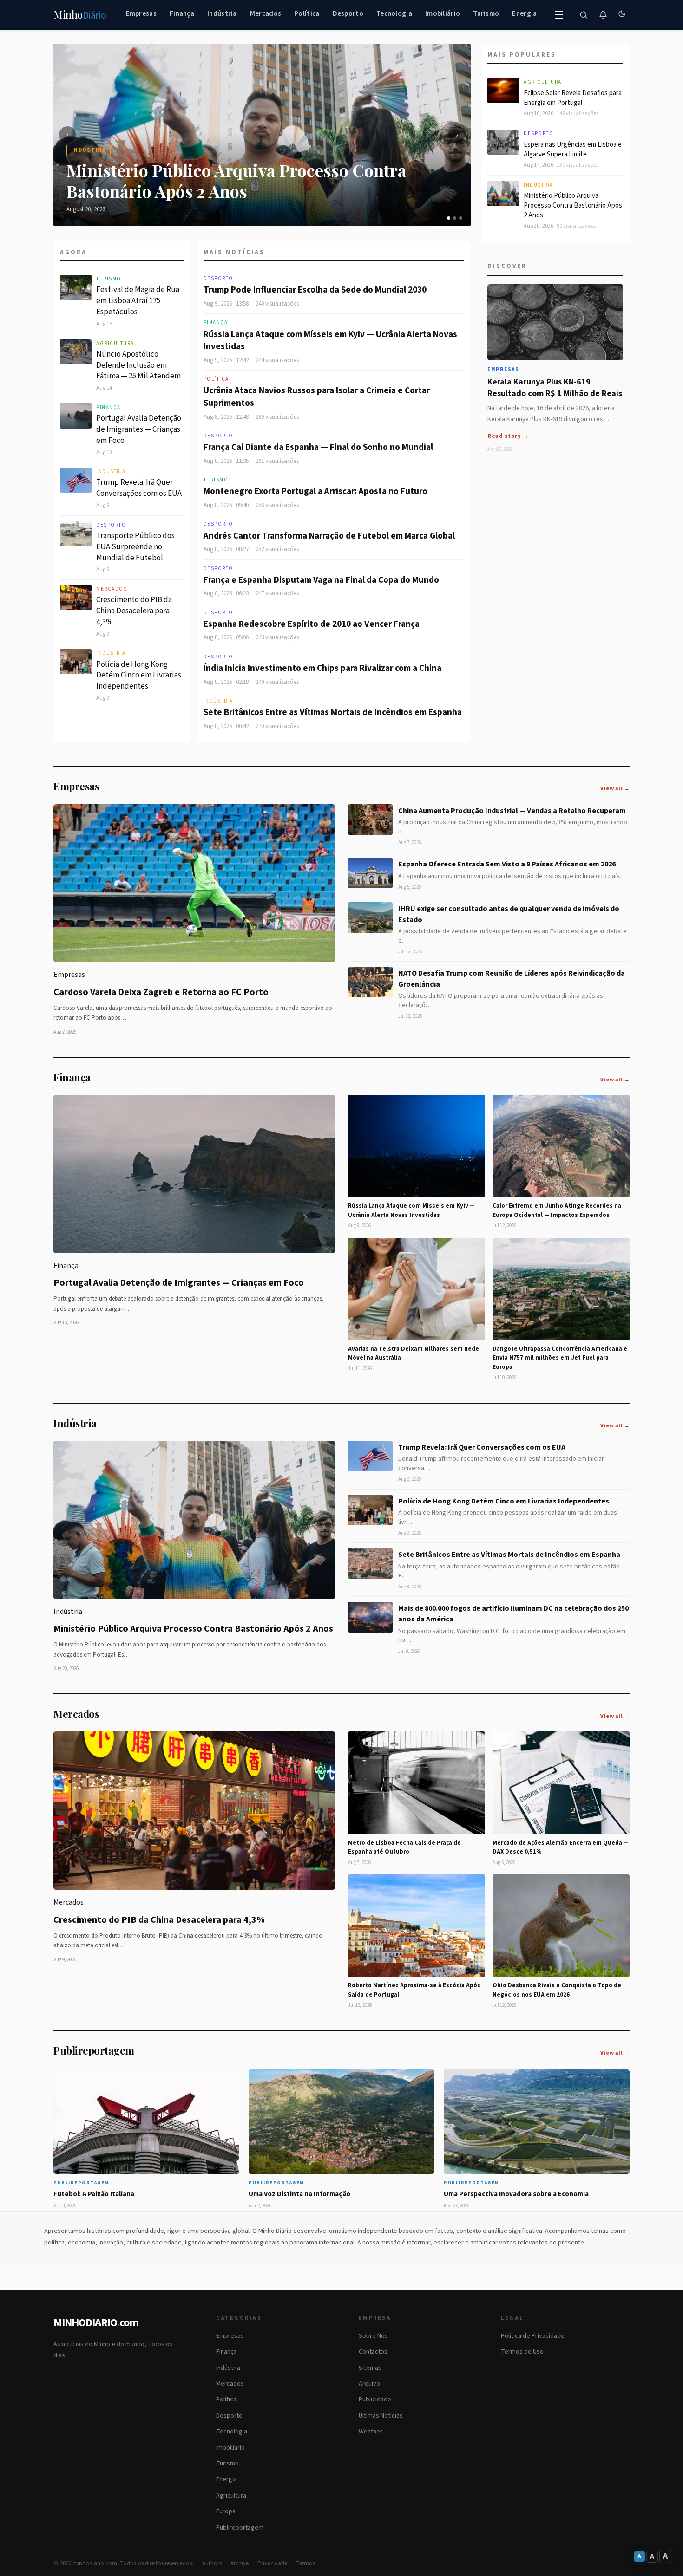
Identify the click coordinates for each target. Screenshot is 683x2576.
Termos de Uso (522, 2352)
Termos (305, 2563)
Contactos (373, 2352)
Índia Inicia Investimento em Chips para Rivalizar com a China (322, 668)
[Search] (584, 15)
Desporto (348, 14)
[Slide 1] (449, 218)
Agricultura (115, 343)
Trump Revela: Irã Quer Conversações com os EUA (139, 488)
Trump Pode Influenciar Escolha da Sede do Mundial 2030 (315, 290)
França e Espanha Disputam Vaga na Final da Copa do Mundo (321, 580)
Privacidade (272, 2563)
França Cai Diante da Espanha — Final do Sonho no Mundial (318, 447)
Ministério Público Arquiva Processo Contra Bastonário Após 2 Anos (573, 205)
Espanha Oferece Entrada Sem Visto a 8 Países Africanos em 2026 (507, 864)
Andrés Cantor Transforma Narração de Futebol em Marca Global (329, 536)
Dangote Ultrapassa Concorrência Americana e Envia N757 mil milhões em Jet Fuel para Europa (560, 1358)
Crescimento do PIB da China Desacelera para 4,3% (134, 611)
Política (307, 14)
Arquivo (369, 2384)
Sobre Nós (373, 2336)
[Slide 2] (455, 218)
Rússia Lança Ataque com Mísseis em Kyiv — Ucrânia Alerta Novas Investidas (330, 341)
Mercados (266, 14)
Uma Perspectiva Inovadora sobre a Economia (516, 2194)
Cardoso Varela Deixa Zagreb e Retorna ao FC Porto (161, 992)
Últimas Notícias (381, 2416)
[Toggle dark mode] (622, 15)
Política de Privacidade (533, 2336)
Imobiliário (443, 14)
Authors (212, 2563)
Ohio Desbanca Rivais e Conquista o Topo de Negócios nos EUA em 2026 (557, 1990)
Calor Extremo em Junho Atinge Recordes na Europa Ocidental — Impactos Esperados (557, 1210)
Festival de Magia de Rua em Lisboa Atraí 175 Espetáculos (138, 301)
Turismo (486, 14)
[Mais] (559, 15)
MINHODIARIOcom (96, 2323)
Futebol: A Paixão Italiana (94, 2194)
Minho (80, 15)
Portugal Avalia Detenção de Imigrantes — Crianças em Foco (139, 429)
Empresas (141, 14)
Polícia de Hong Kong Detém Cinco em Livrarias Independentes (139, 676)
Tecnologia (394, 14)
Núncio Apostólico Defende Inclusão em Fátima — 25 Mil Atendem (138, 365)
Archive (240, 2563)
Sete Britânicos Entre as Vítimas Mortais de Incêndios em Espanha (333, 712)
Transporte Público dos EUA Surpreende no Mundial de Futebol (135, 547)
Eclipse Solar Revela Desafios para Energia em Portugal (573, 98)
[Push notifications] (603, 15)
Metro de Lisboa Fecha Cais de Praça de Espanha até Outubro (404, 1847)
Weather (371, 2432)
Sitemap (370, 2368)
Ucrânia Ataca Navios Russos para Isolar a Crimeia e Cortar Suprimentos (317, 397)
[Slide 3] (461, 218)
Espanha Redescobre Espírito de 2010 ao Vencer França (312, 624)
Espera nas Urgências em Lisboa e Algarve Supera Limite (573, 150)
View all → (615, 789)
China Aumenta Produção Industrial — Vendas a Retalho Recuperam (512, 811)
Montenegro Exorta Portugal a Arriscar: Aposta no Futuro (315, 491)
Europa (226, 2511)
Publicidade (375, 2400)
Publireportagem (240, 2528)
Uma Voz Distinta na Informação (299, 2194)
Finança (182, 14)
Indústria (222, 14)
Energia (524, 14)
